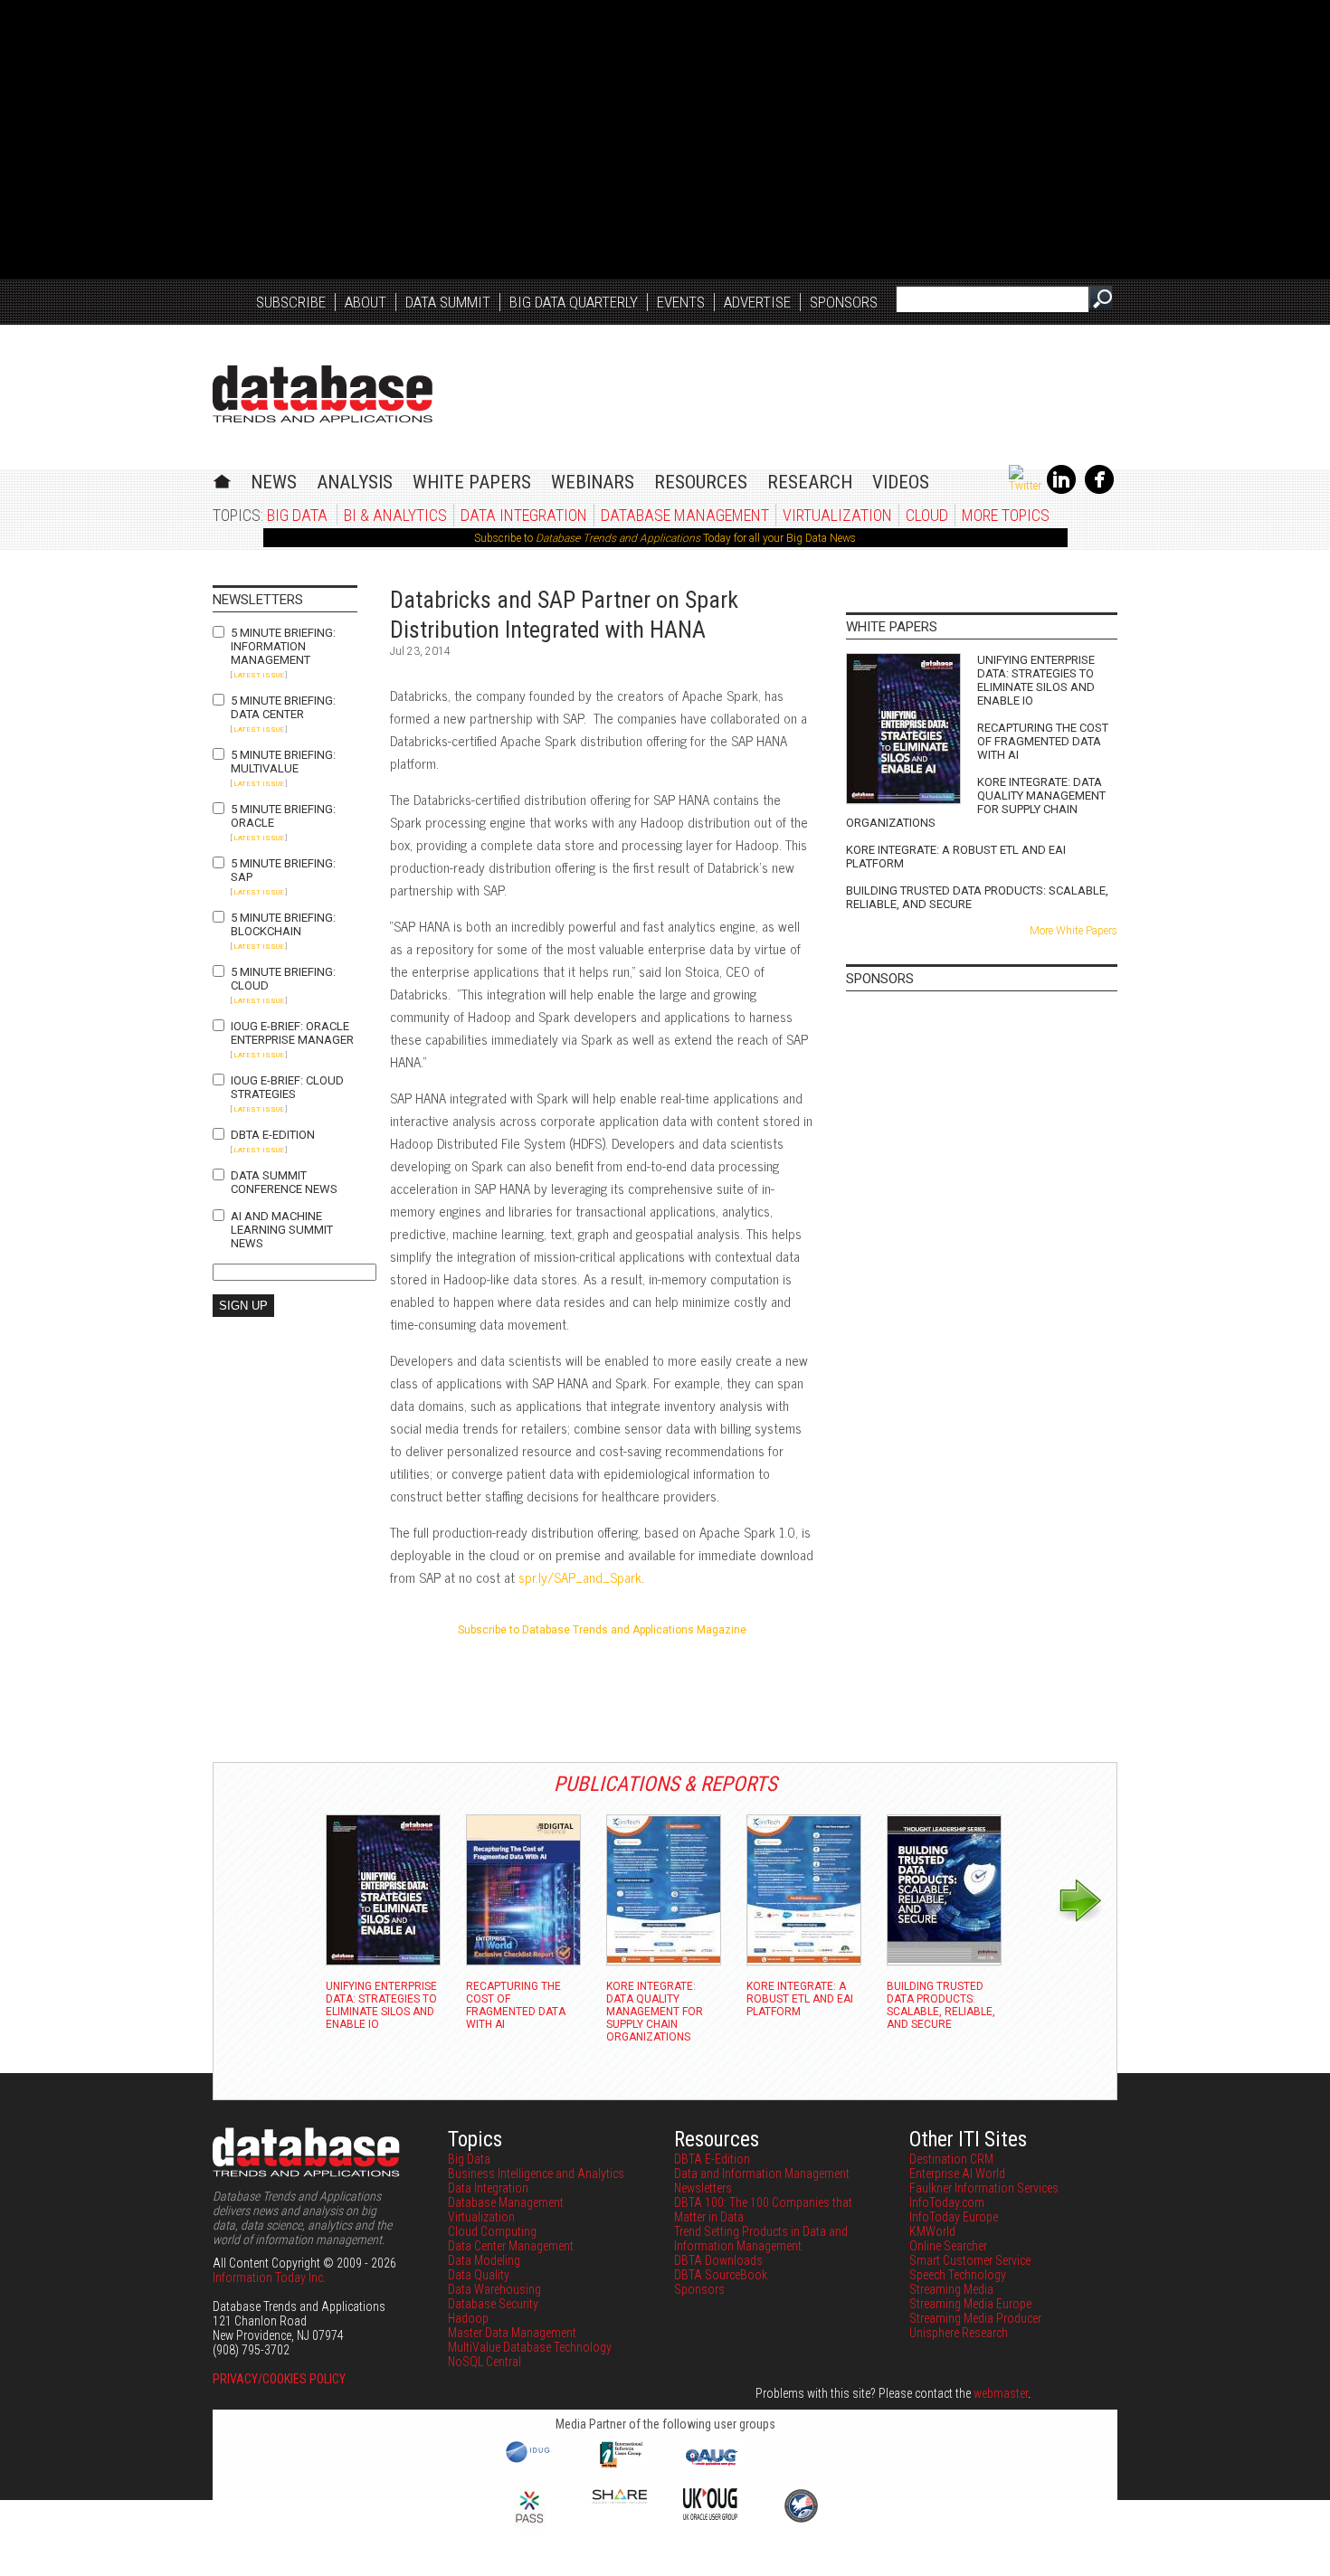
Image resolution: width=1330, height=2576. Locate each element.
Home (222, 479)
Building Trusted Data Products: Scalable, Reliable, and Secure (977, 897)
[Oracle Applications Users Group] (710, 2466)
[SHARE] (620, 2499)
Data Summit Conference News (284, 1182)
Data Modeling (484, 2260)
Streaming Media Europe (970, 2304)
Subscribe (291, 302)
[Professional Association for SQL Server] (529, 2524)
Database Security (493, 2304)
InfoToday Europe (954, 2217)
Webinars (593, 482)
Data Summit (448, 302)
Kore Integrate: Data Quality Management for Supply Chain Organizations (976, 802)
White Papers (472, 482)
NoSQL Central (484, 2362)
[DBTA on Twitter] (1025, 486)
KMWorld (932, 2231)
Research (810, 482)
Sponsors (844, 302)
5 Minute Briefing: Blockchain (283, 924)
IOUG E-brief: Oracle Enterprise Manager (292, 1033)
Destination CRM (951, 2159)
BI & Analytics (395, 515)
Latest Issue (259, 675)
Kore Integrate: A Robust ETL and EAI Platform (956, 857)
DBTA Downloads (718, 2260)
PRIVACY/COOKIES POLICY (279, 2379)
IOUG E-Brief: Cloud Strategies (287, 1087)
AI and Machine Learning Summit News (282, 1230)
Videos (901, 482)
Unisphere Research (959, 2333)
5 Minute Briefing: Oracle (283, 816)
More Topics (1006, 515)
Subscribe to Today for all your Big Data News (665, 538)
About (366, 302)
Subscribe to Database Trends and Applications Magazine (602, 1630)
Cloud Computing (492, 2231)
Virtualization (837, 515)
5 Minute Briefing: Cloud (283, 979)
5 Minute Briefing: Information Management (283, 646)
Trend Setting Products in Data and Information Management (761, 2239)
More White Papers (1073, 931)
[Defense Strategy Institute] (801, 2520)
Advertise (757, 302)
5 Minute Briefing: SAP (283, 870)
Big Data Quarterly (574, 302)
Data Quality (479, 2275)
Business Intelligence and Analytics (536, 2173)
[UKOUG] (710, 2515)
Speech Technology (958, 2275)
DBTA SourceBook (721, 2275)
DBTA (323, 394)
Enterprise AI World (957, 2173)
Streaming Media (951, 2289)
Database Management (685, 515)
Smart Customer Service (970, 2260)
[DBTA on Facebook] (1099, 490)
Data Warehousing (494, 2289)
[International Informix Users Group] (620, 2466)
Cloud (927, 515)
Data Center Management (511, 2246)
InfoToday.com (947, 2202)
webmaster (1001, 2393)
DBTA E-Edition (273, 1135)
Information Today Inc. (269, 2278)
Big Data (297, 515)
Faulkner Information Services (984, 2188)
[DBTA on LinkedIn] (1061, 490)
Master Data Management (512, 2333)
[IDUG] (530, 2461)
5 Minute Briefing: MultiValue (283, 762)
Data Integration (524, 515)
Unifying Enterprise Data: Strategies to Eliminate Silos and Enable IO (1036, 680)
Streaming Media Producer (975, 2318)
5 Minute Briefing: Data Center (283, 707)
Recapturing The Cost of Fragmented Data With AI (1043, 741)
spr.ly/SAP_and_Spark (580, 1577)
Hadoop (468, 2318)
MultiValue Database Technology (530, 2347)
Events (681, 302)
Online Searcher (948, 2246)
